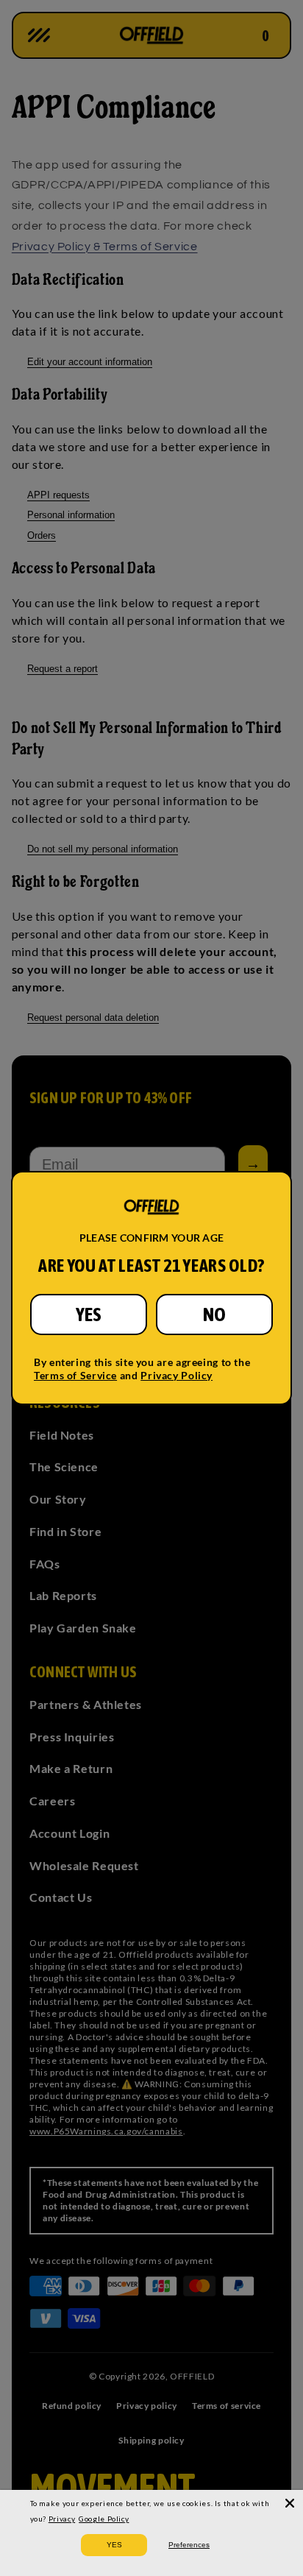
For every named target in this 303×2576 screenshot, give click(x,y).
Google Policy (104, 2519)
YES (89, 1314)
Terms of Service (75, 1375)
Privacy (62, 2519)
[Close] (290, 2503)
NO (214, 1314)
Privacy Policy (177, 1375)
